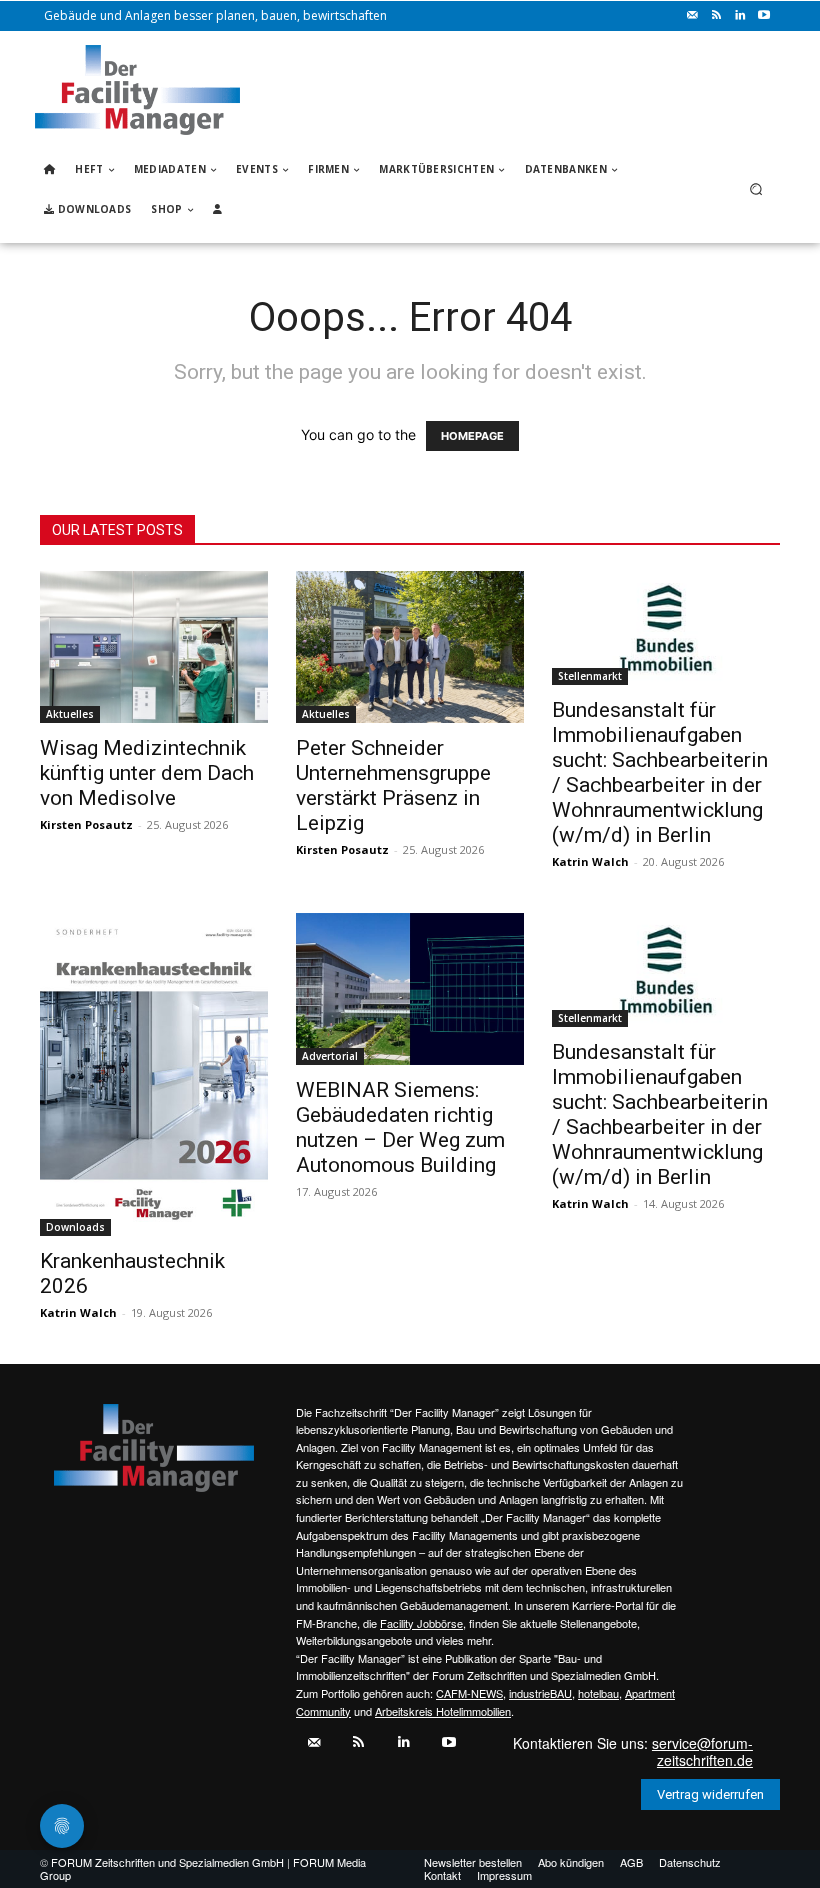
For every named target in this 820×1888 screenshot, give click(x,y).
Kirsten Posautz (86, 824)
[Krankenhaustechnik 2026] (154, 1074)
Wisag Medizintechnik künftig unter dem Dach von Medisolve (147, 773)
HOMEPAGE (472, 436)
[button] (756, 189)
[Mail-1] (692, 16)
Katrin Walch (590, 861)
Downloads (75, 1227)
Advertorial (330, 1056)
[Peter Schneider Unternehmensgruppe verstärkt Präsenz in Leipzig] (410, 647)
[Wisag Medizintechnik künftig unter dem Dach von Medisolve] (154, 647)
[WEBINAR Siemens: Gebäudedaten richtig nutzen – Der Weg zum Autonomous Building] (410, 989)
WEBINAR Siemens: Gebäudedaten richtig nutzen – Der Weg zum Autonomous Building (400, 1127)
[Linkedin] (740, 16)
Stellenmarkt (590, 676)
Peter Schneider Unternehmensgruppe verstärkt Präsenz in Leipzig (393, 785)
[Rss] (716, 16)
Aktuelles (70, 714)
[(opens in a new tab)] (666, 628)
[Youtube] (764, 16)
